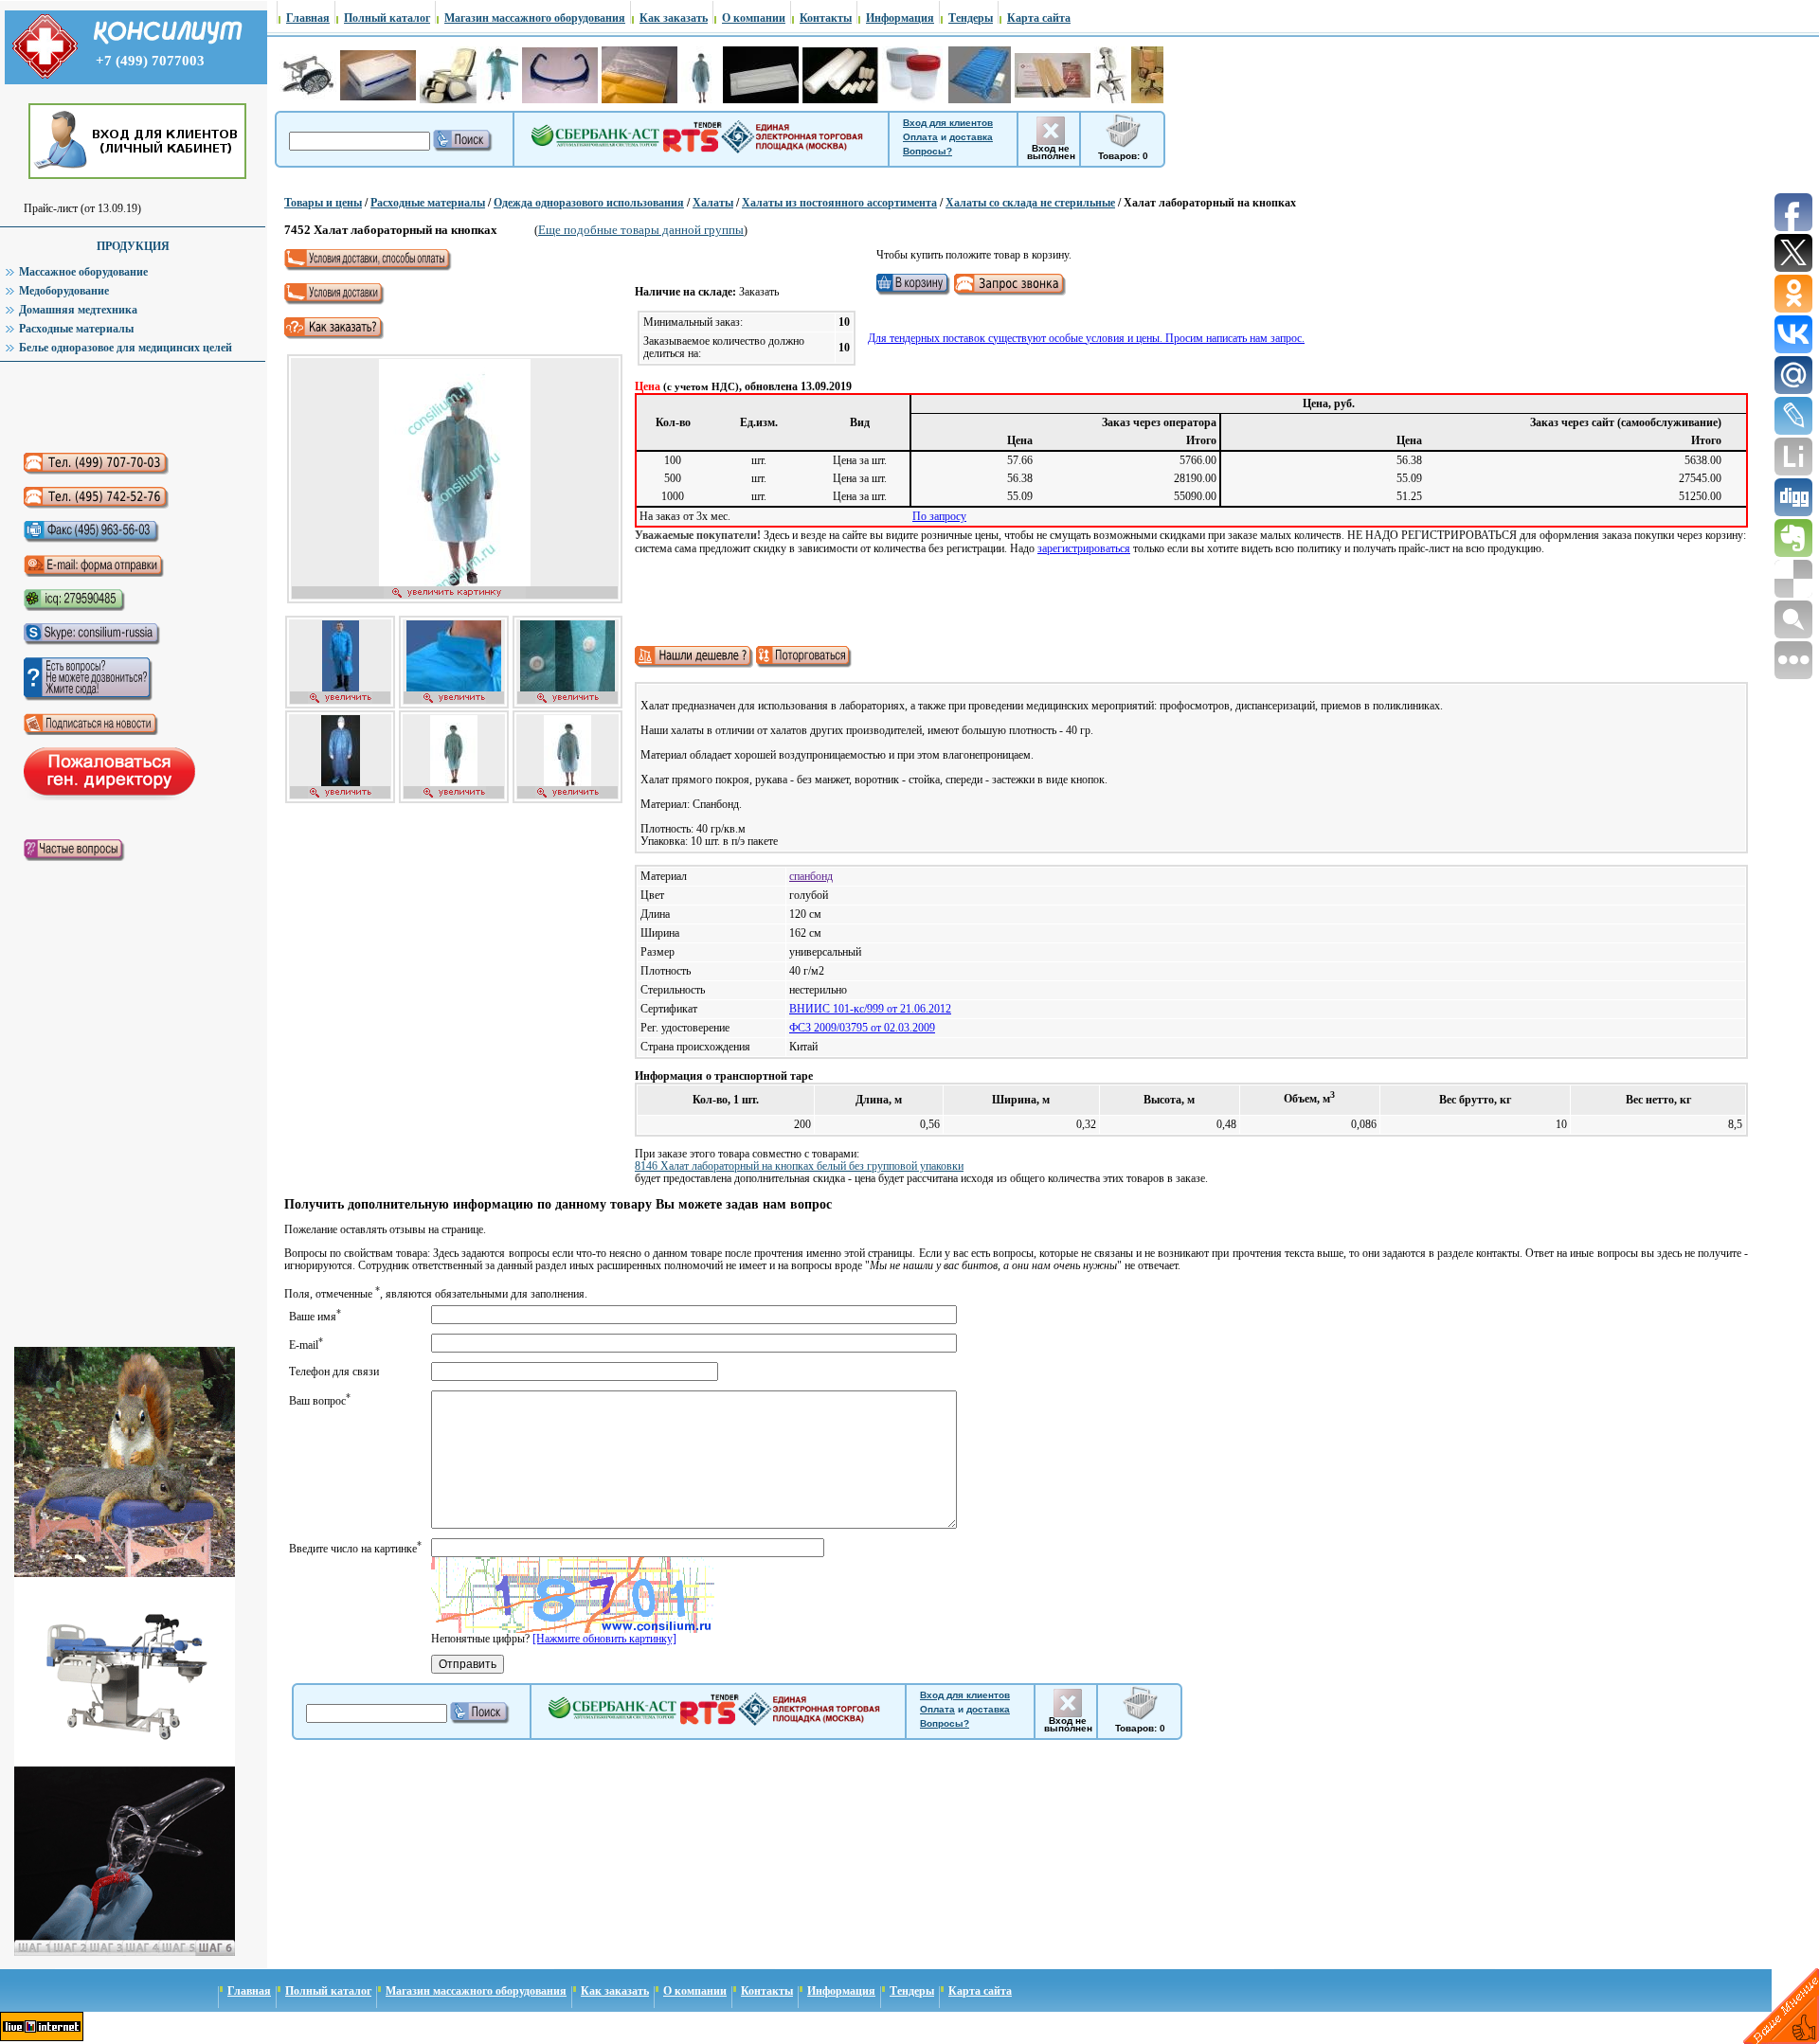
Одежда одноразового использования (589, 203)
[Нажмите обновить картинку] (604, 1639)
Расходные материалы (428, 203)
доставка (971, 137)
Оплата (920, 137)
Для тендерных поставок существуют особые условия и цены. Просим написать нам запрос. (1086, 338)
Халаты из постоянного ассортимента (839, 203)
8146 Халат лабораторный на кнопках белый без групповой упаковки (799, 1166)
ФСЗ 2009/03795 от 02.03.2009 (862, 1028)
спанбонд (811, 876)
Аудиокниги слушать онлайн (122, 407)
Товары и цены (323, 203)
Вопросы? (928, 151)
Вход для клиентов (948, 123)
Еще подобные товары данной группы (641, 230)
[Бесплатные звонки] (733, 589)
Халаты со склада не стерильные (1030, 203)
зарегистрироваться (1084, 548)
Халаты (713, 203)
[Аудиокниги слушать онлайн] (122, 407)
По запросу (939, 516)
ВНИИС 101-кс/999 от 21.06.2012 (870, 1009)
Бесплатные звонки (733, 589)
